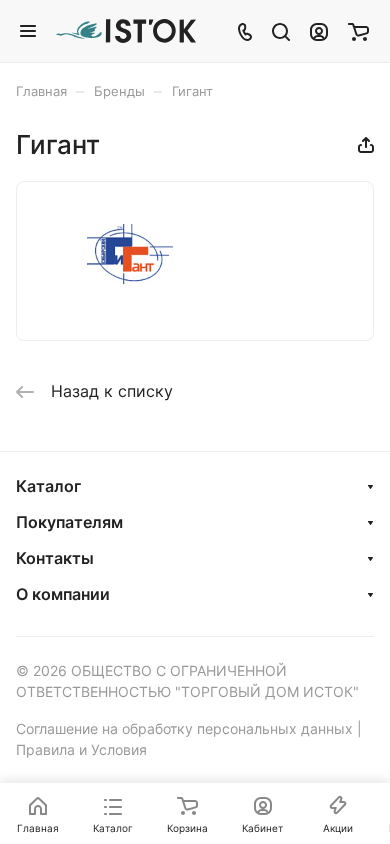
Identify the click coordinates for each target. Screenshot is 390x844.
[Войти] (319, 31)
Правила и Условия (81, 749)
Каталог (48, 486)
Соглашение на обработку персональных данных (184, 728)
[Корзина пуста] (358, 31)
